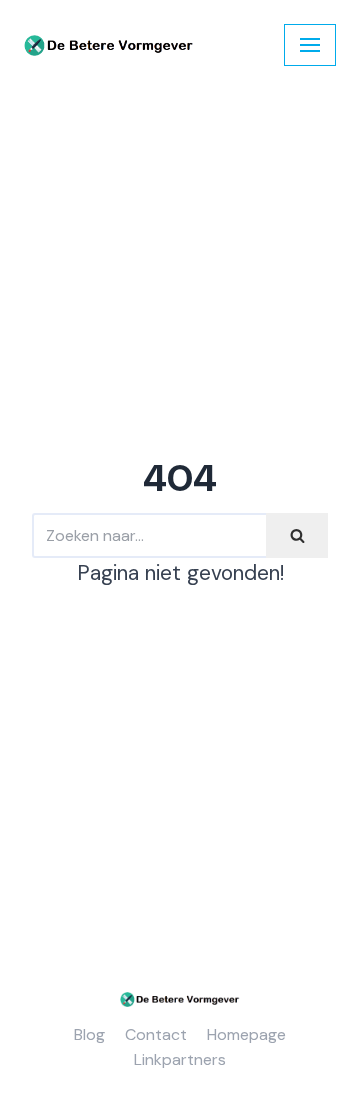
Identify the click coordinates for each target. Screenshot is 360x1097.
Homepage (246, 1034)
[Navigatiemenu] (310, 45)
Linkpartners (180, 1059)
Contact (156, 1034)
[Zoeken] (297, 535)
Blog (89, 1034)
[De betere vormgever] (109, 45)
